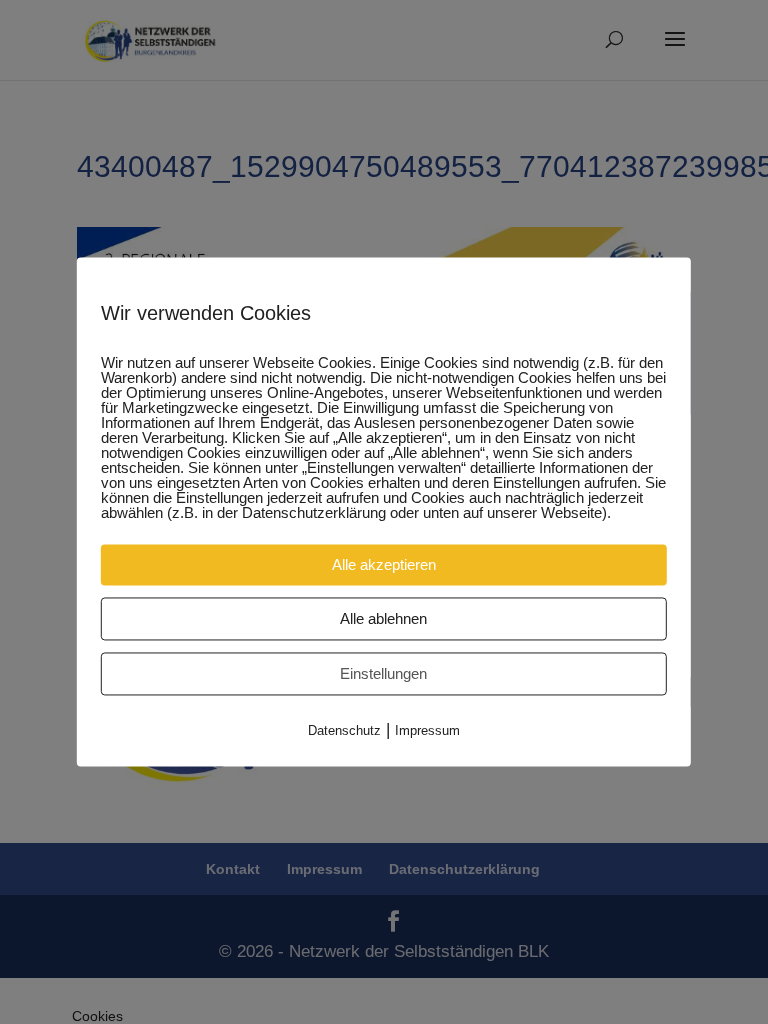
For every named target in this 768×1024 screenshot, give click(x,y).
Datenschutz (344, 730)
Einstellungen (383, 673)
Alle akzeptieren (384, 564)
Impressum (427, 730)
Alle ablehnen (383, 618)
